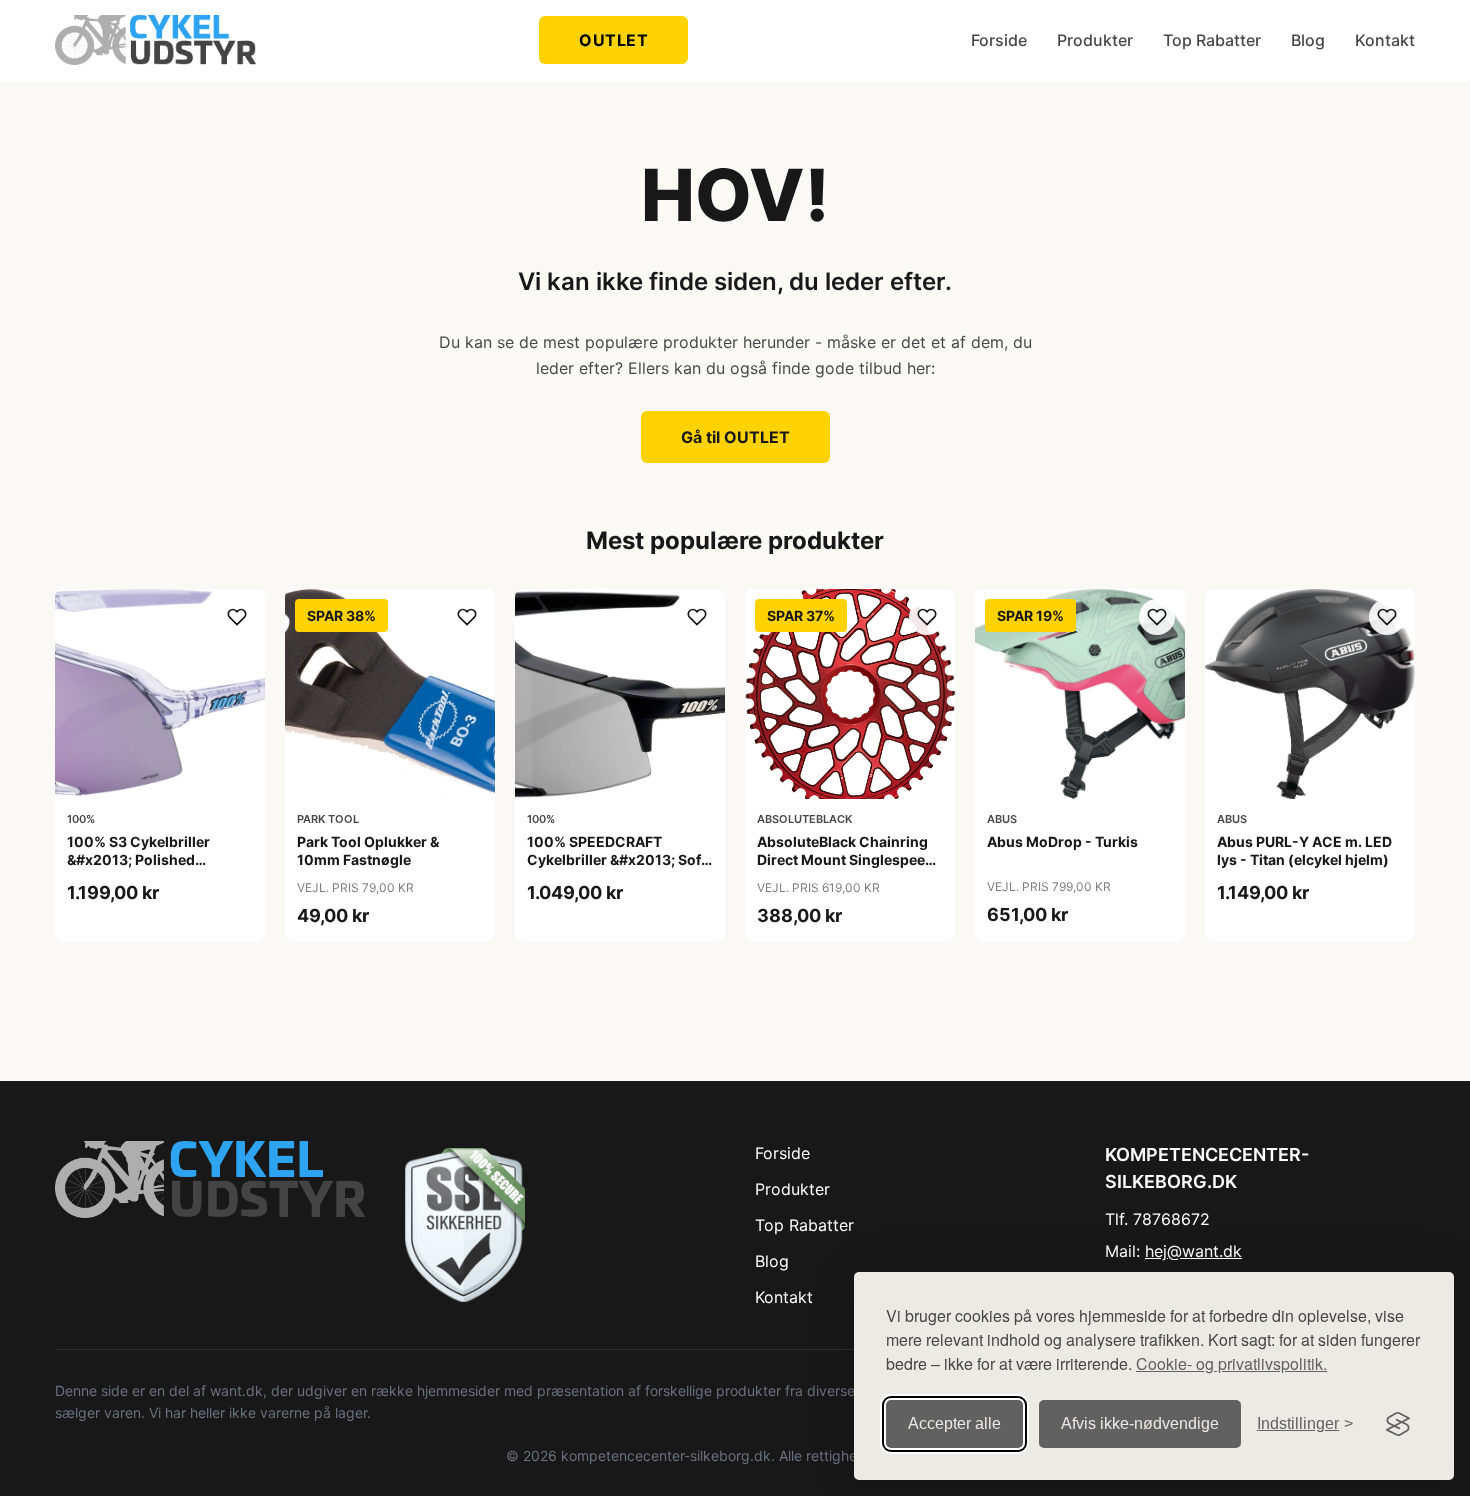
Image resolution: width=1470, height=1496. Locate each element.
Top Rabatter (1212, 40)
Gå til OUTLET (735, 437)
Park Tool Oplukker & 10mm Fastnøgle (368, 850)
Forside (999, 40)
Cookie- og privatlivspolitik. (1231, 1363)
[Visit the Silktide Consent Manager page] (1398, 1424)
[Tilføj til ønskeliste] (237, 617)
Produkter (1095, 40)
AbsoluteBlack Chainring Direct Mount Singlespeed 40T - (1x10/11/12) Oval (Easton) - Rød (845, 869)
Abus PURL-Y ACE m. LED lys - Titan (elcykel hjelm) (1304, 850)
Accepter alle (954, 1423)
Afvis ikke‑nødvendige (1140, 1423)
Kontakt (1385, 40)
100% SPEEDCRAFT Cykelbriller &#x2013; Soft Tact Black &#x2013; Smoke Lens (616, 869)
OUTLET (613, 40)
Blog (1308, 40)
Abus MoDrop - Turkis (1062, 841)
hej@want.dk (1193, 1251)
